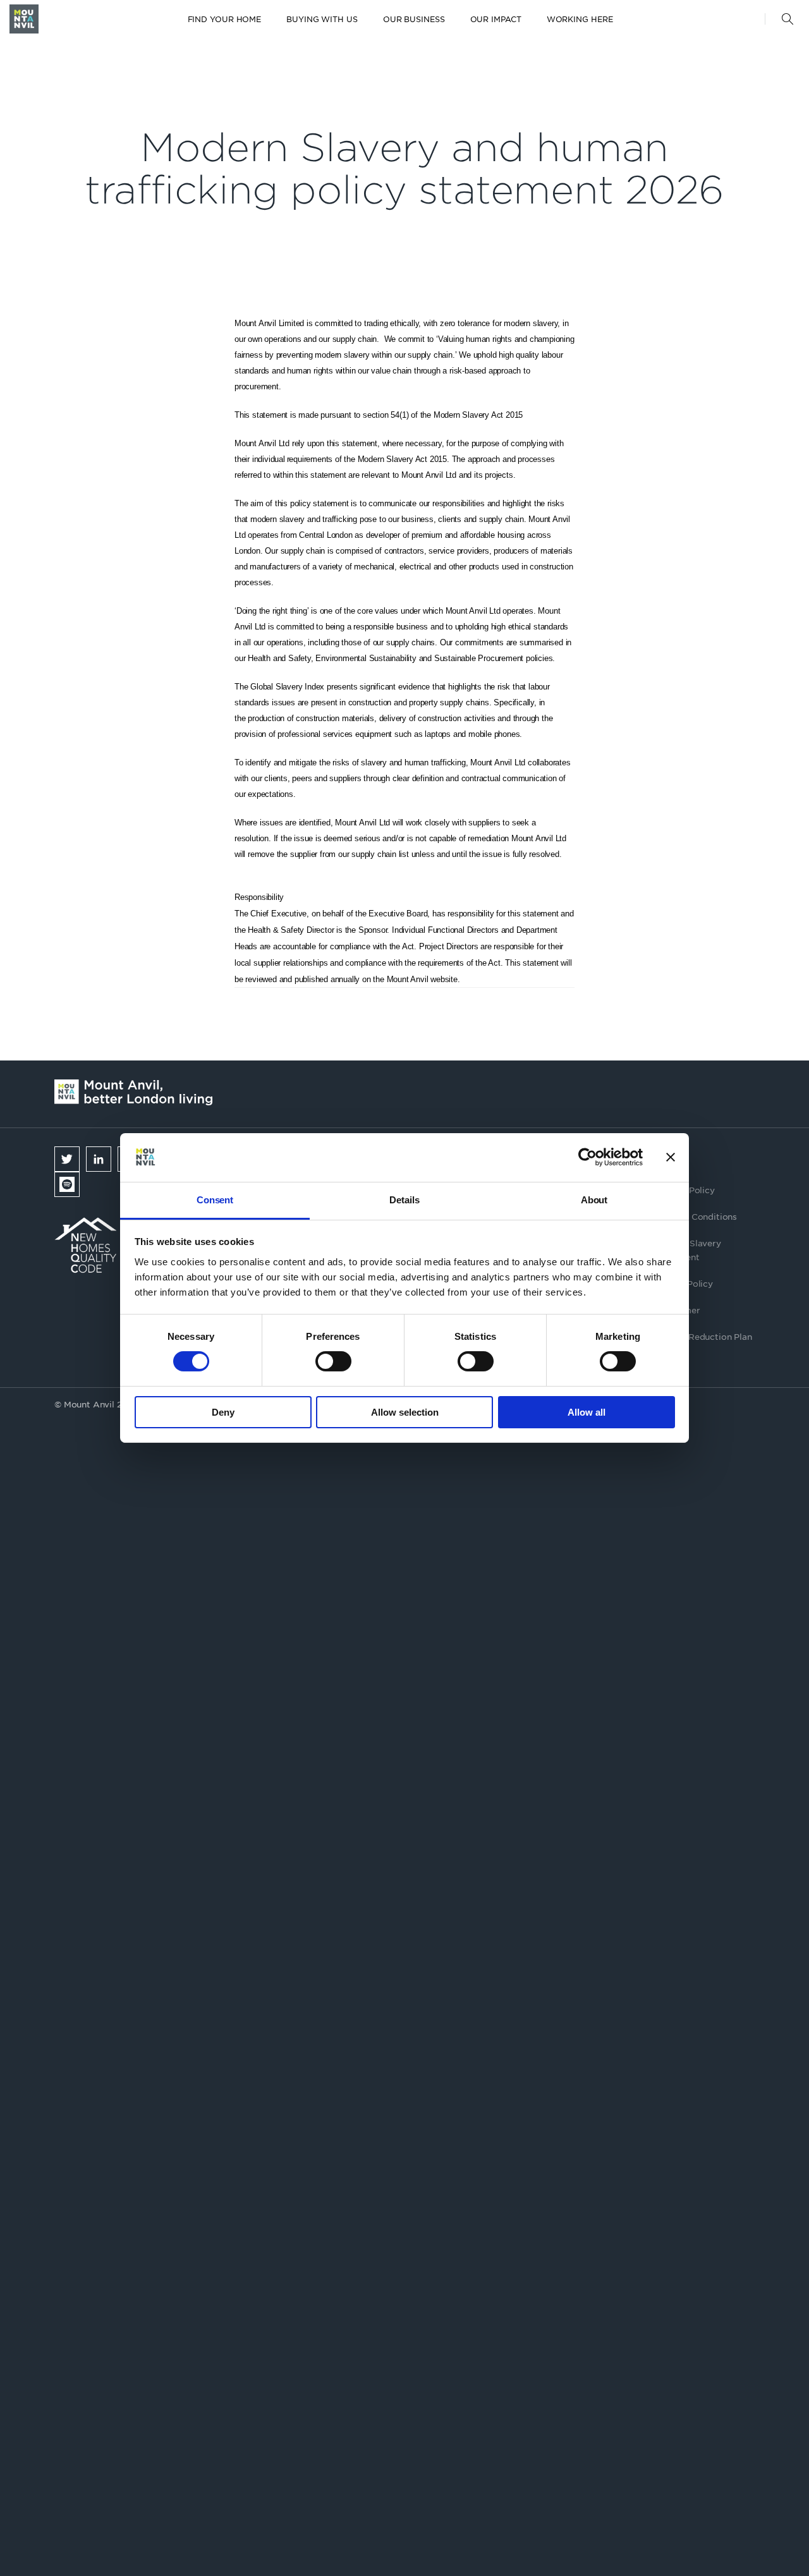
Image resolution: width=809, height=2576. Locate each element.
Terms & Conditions (696, 1216)
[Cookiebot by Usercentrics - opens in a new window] (587, 1157)
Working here (580, 19)
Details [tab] (404, 1200)
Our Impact (496, 19)
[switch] (333, 1361)
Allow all (587, 1412)
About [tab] (594, 1200)
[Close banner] (671, 1157)
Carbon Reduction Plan (703, 1336)
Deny (223, 1412)
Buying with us (322, 19)
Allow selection (405, 1412)
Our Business (414, 19)
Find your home (225, 19)
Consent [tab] (215, 1200)
